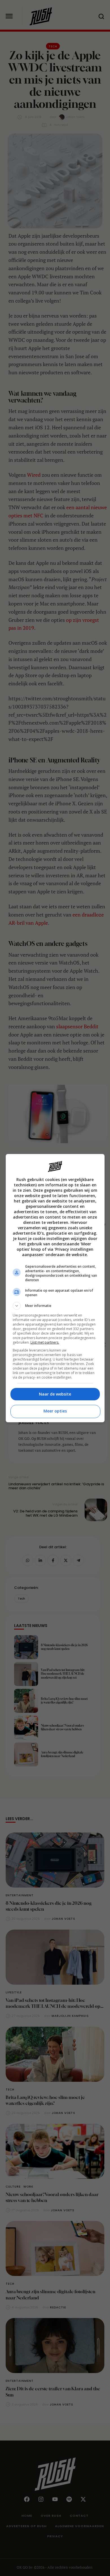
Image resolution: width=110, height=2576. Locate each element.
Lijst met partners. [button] (45, 1342)
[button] (55, 1306)
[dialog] (55, 1288)
